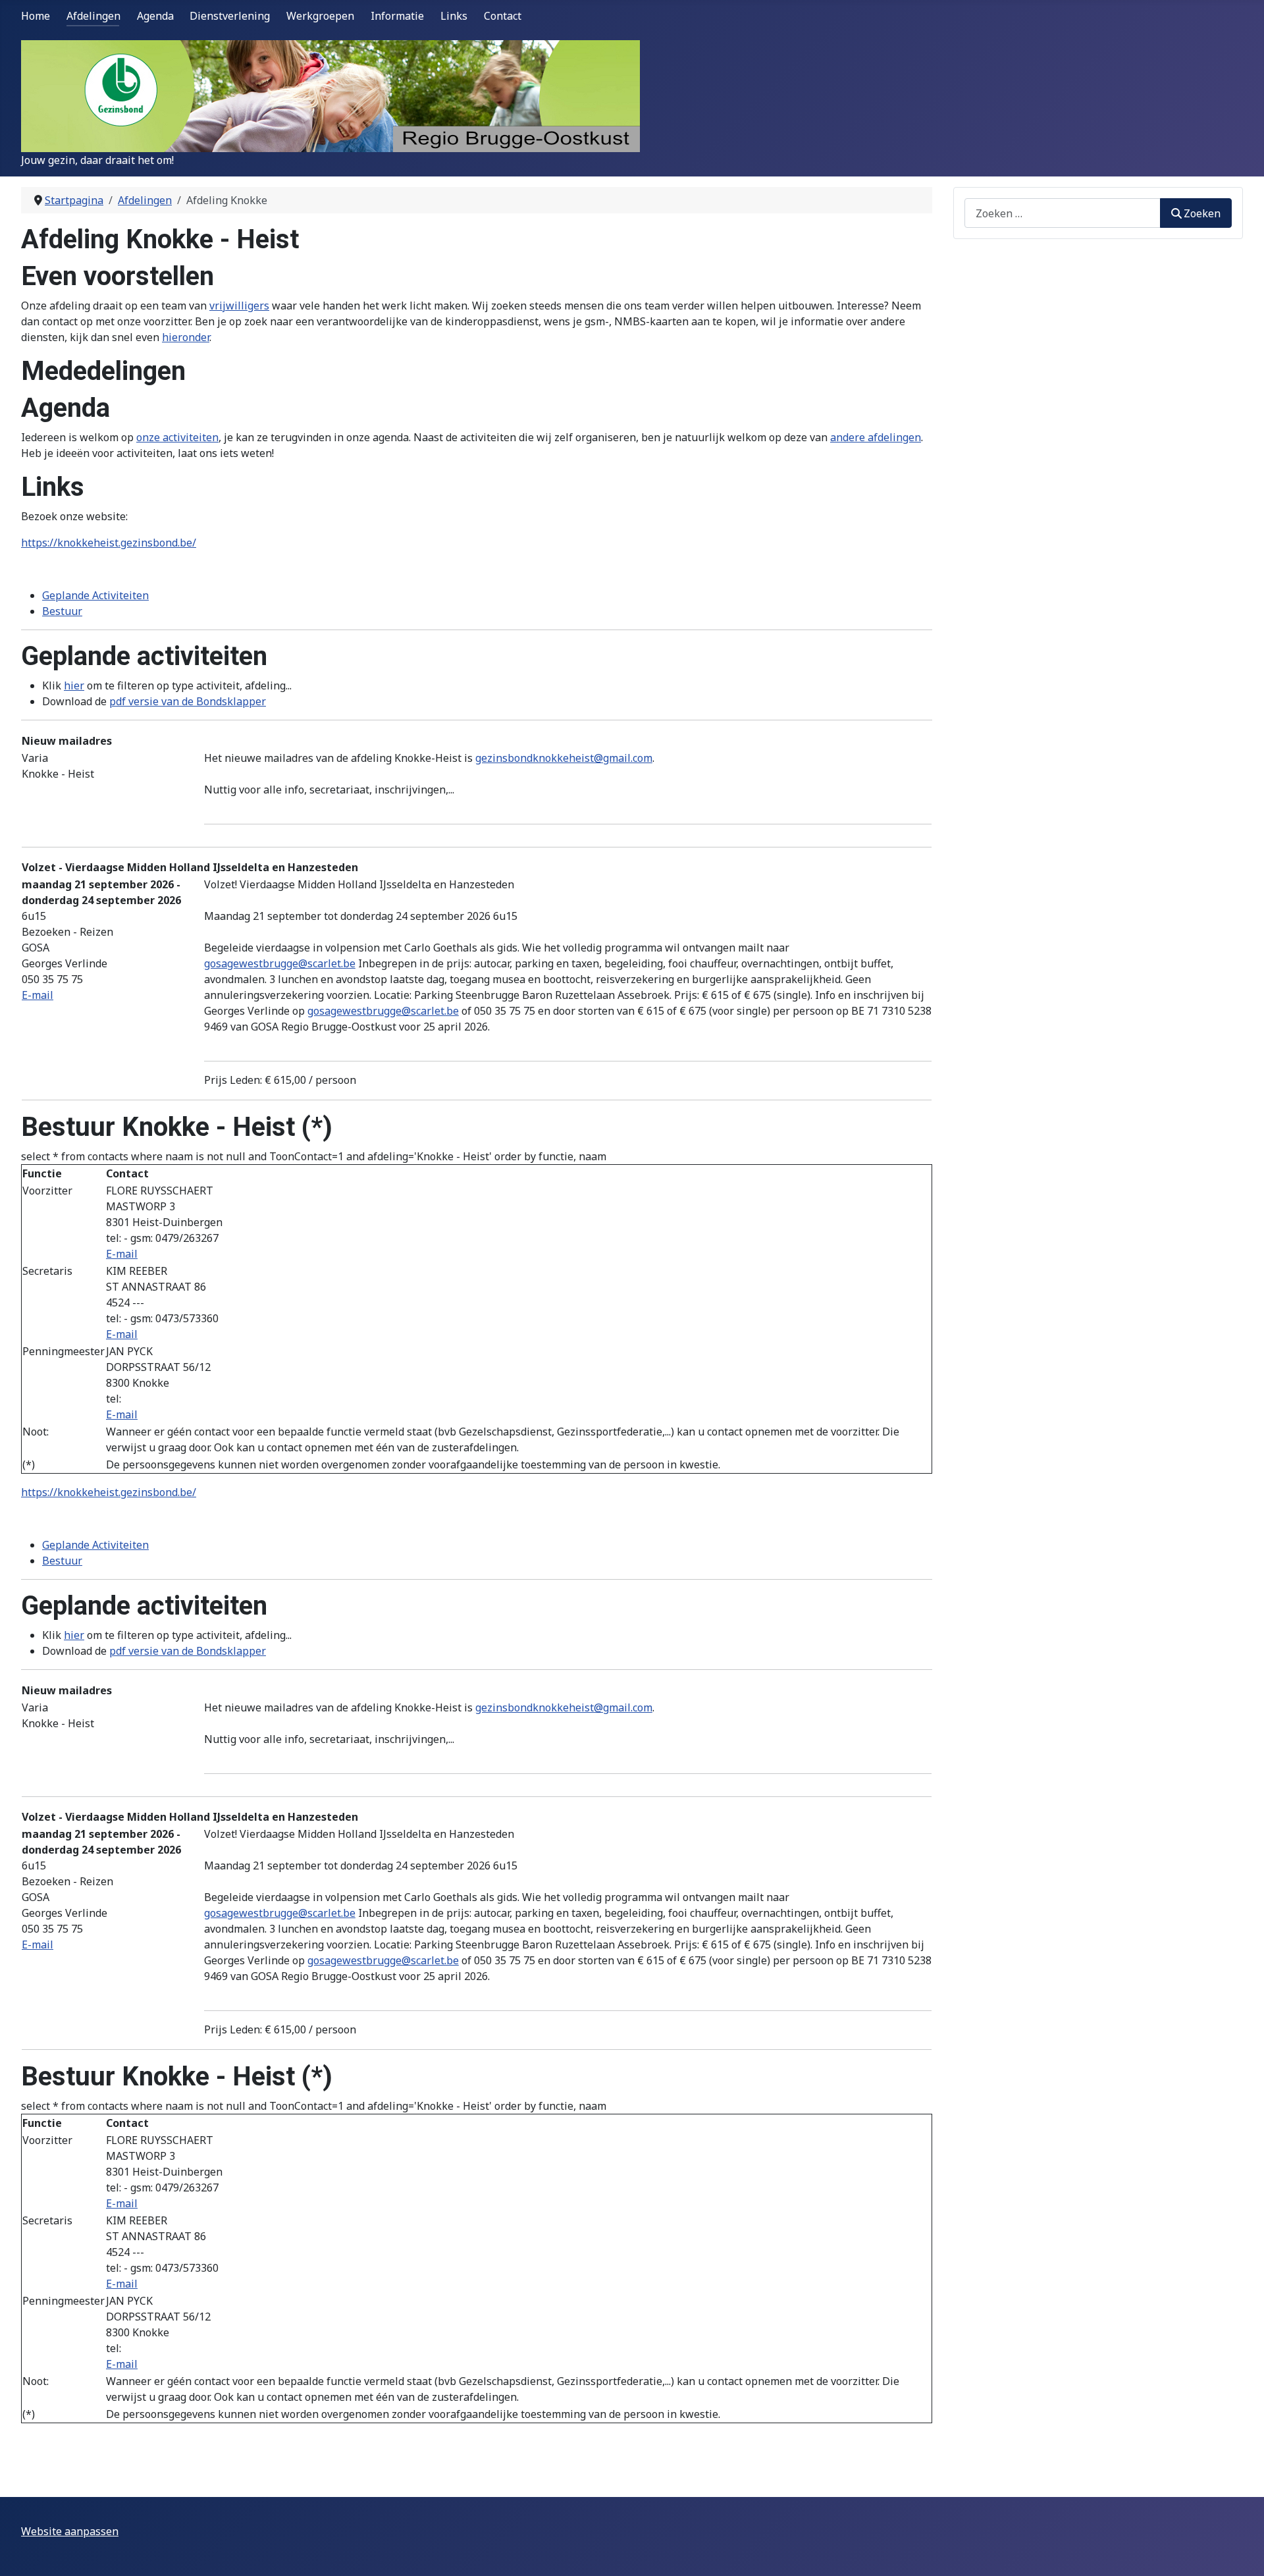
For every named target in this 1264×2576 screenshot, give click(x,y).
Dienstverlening (230, 16)
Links (454, 16)
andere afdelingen (876, 437)
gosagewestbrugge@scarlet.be (280, 963)
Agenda (155, 16)
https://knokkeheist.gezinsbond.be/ (109, 543)
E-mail (38, 995)
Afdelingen (93, 16)
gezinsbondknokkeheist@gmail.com (564, 758)
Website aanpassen (70, 2531)
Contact (503, 16)
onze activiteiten (177, 437)
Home (36, 16)
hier (74, 685)
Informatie (397, 16)
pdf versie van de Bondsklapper (188, 701)
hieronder (186, 337)
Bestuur (62, 611)
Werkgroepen (320, 16)
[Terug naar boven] (1241, 2552)
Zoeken (1202, 213)
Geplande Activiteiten (95, 595)
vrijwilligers (239, 306)
